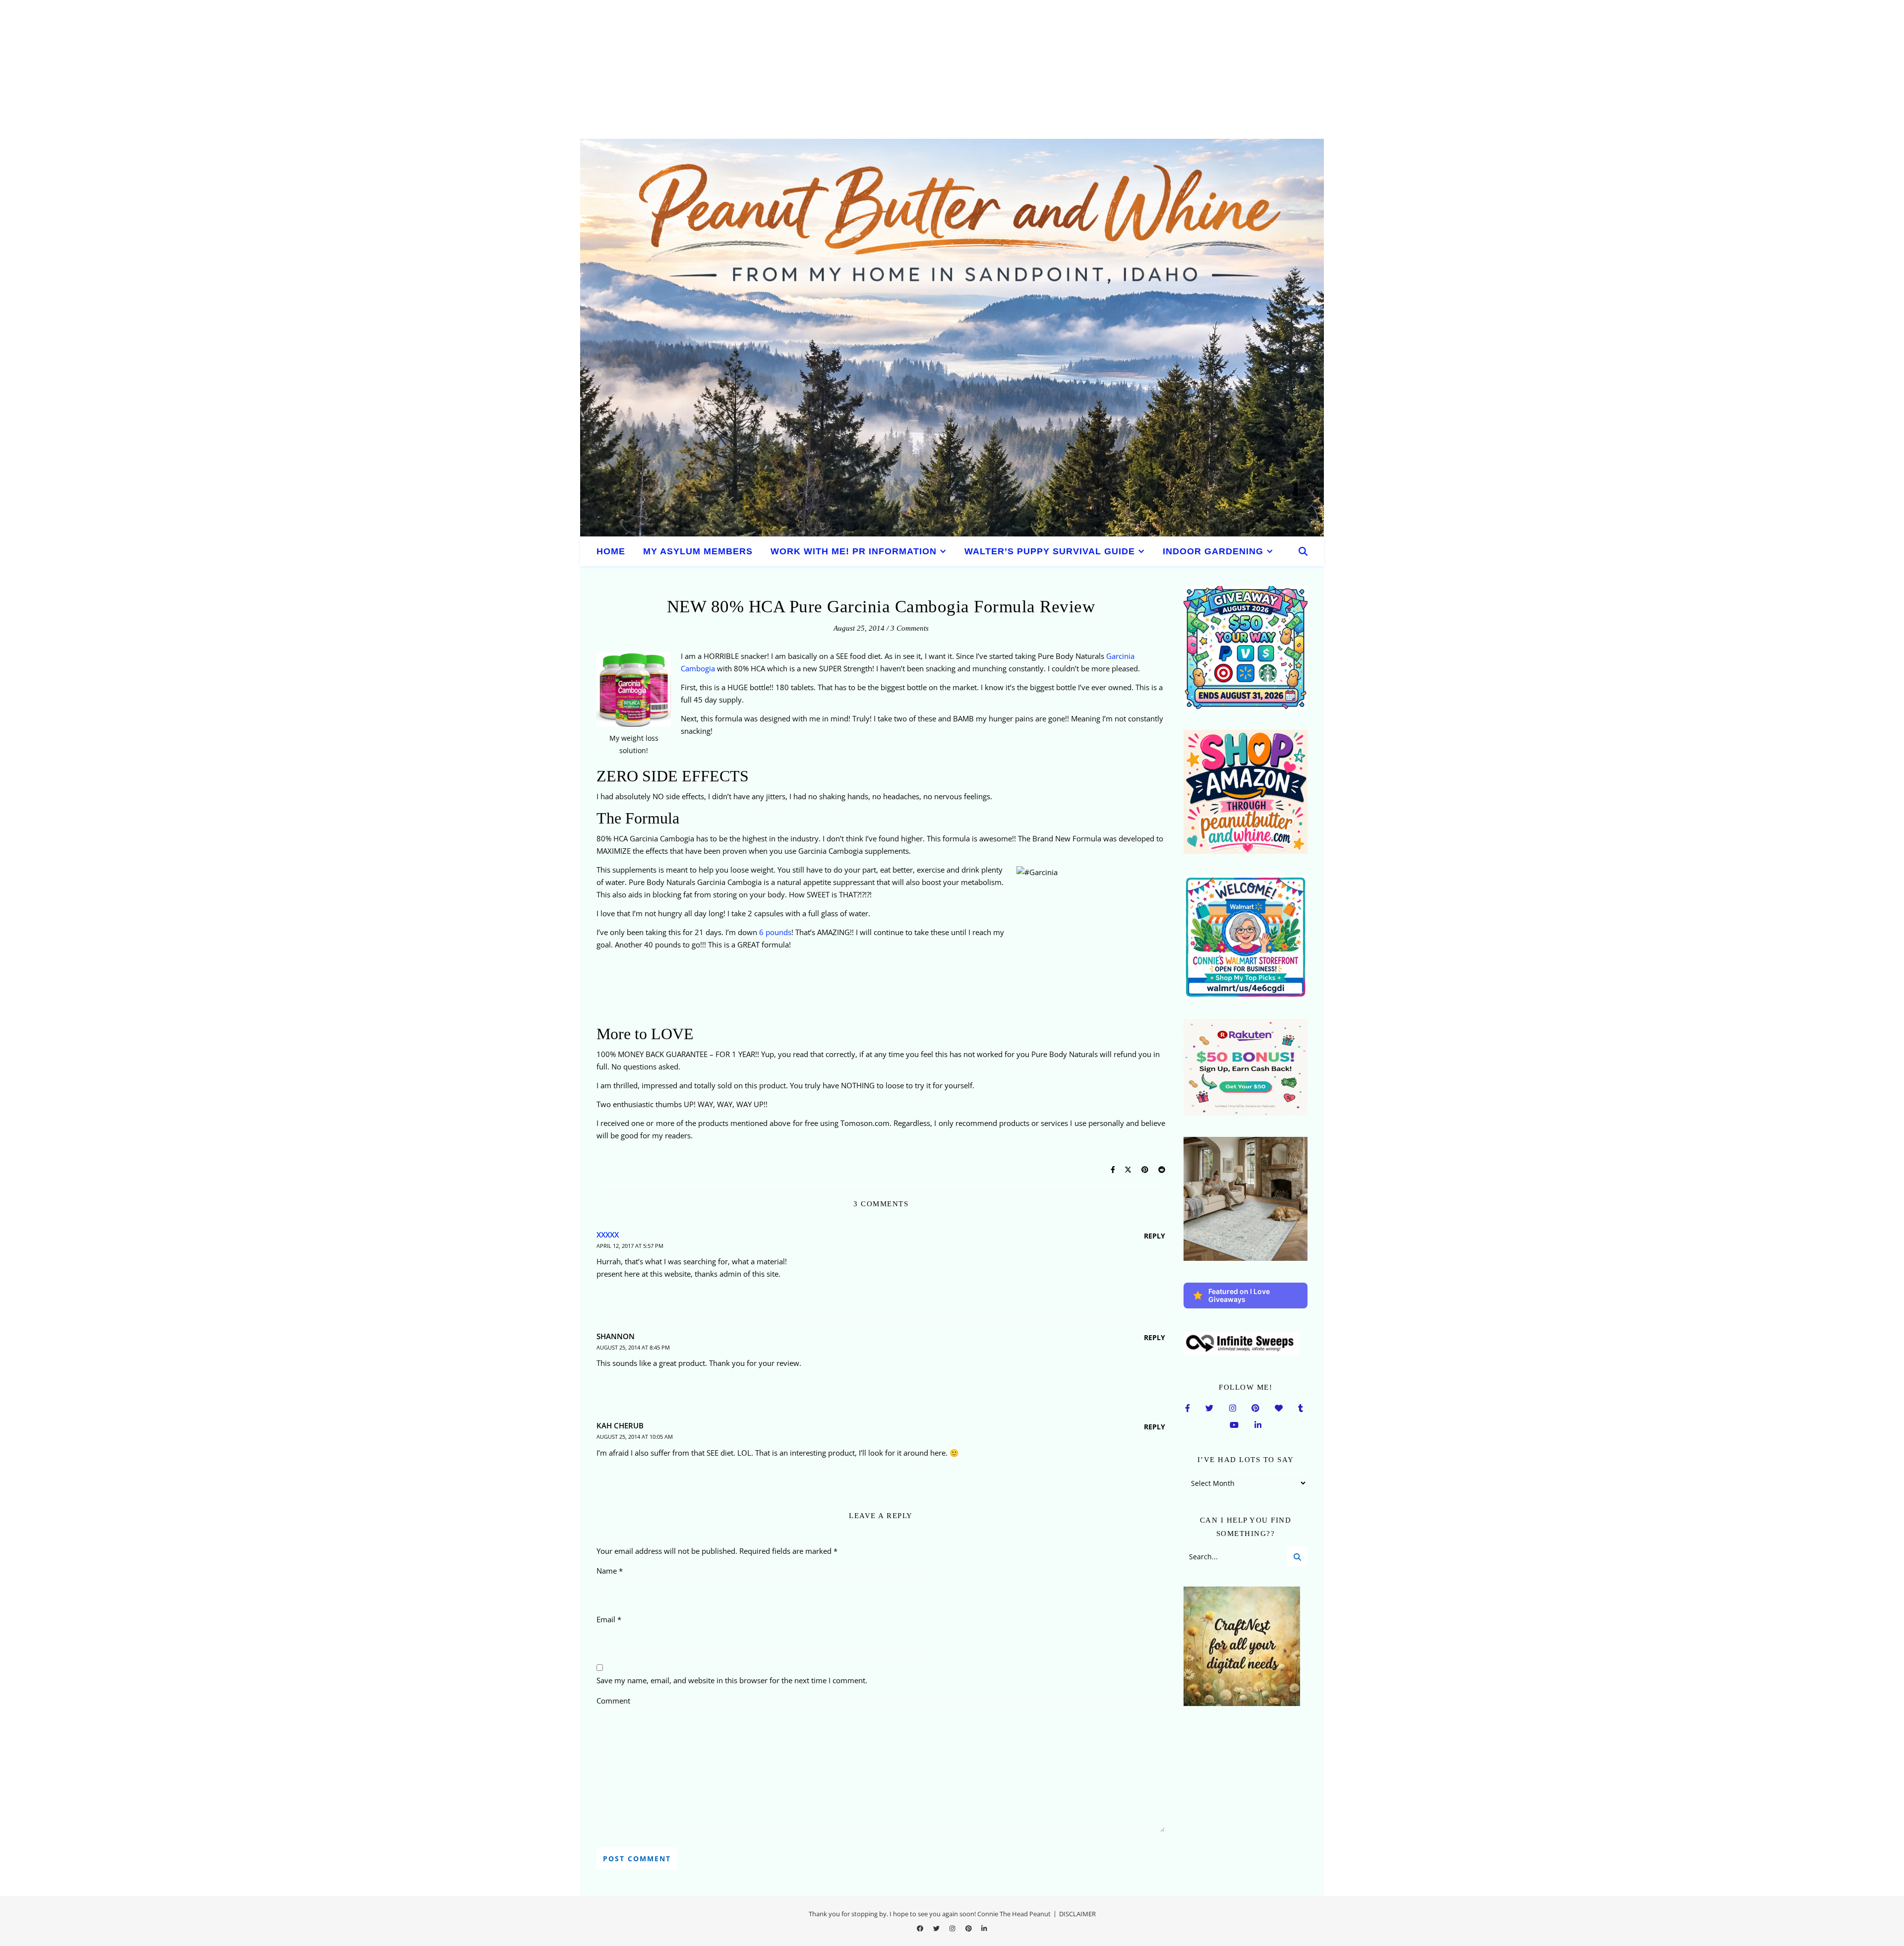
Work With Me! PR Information (854, 551)
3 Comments (910, 628)
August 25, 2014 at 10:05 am (635, 1437)
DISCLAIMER (1077, 1914)
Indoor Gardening (1213, 551)
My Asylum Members (698, 551)
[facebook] (921, 1928)
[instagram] (953, 1928)
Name (610, 1571)
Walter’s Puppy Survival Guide (1050, 551)
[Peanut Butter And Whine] (952, 338)
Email (609, 1619)
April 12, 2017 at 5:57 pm (630, 1246)
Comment (613, 1701)
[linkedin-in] (984, 1928)
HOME (611, 551)
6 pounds (775, 932)
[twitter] (937, 1928)
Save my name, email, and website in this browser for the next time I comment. (732, 1680)
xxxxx (608, 1235)
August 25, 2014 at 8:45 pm (633, 1347)
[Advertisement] (297, 69)
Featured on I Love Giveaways (1239, 1295)
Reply (1155, 1236)
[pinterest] (969, 1928)
